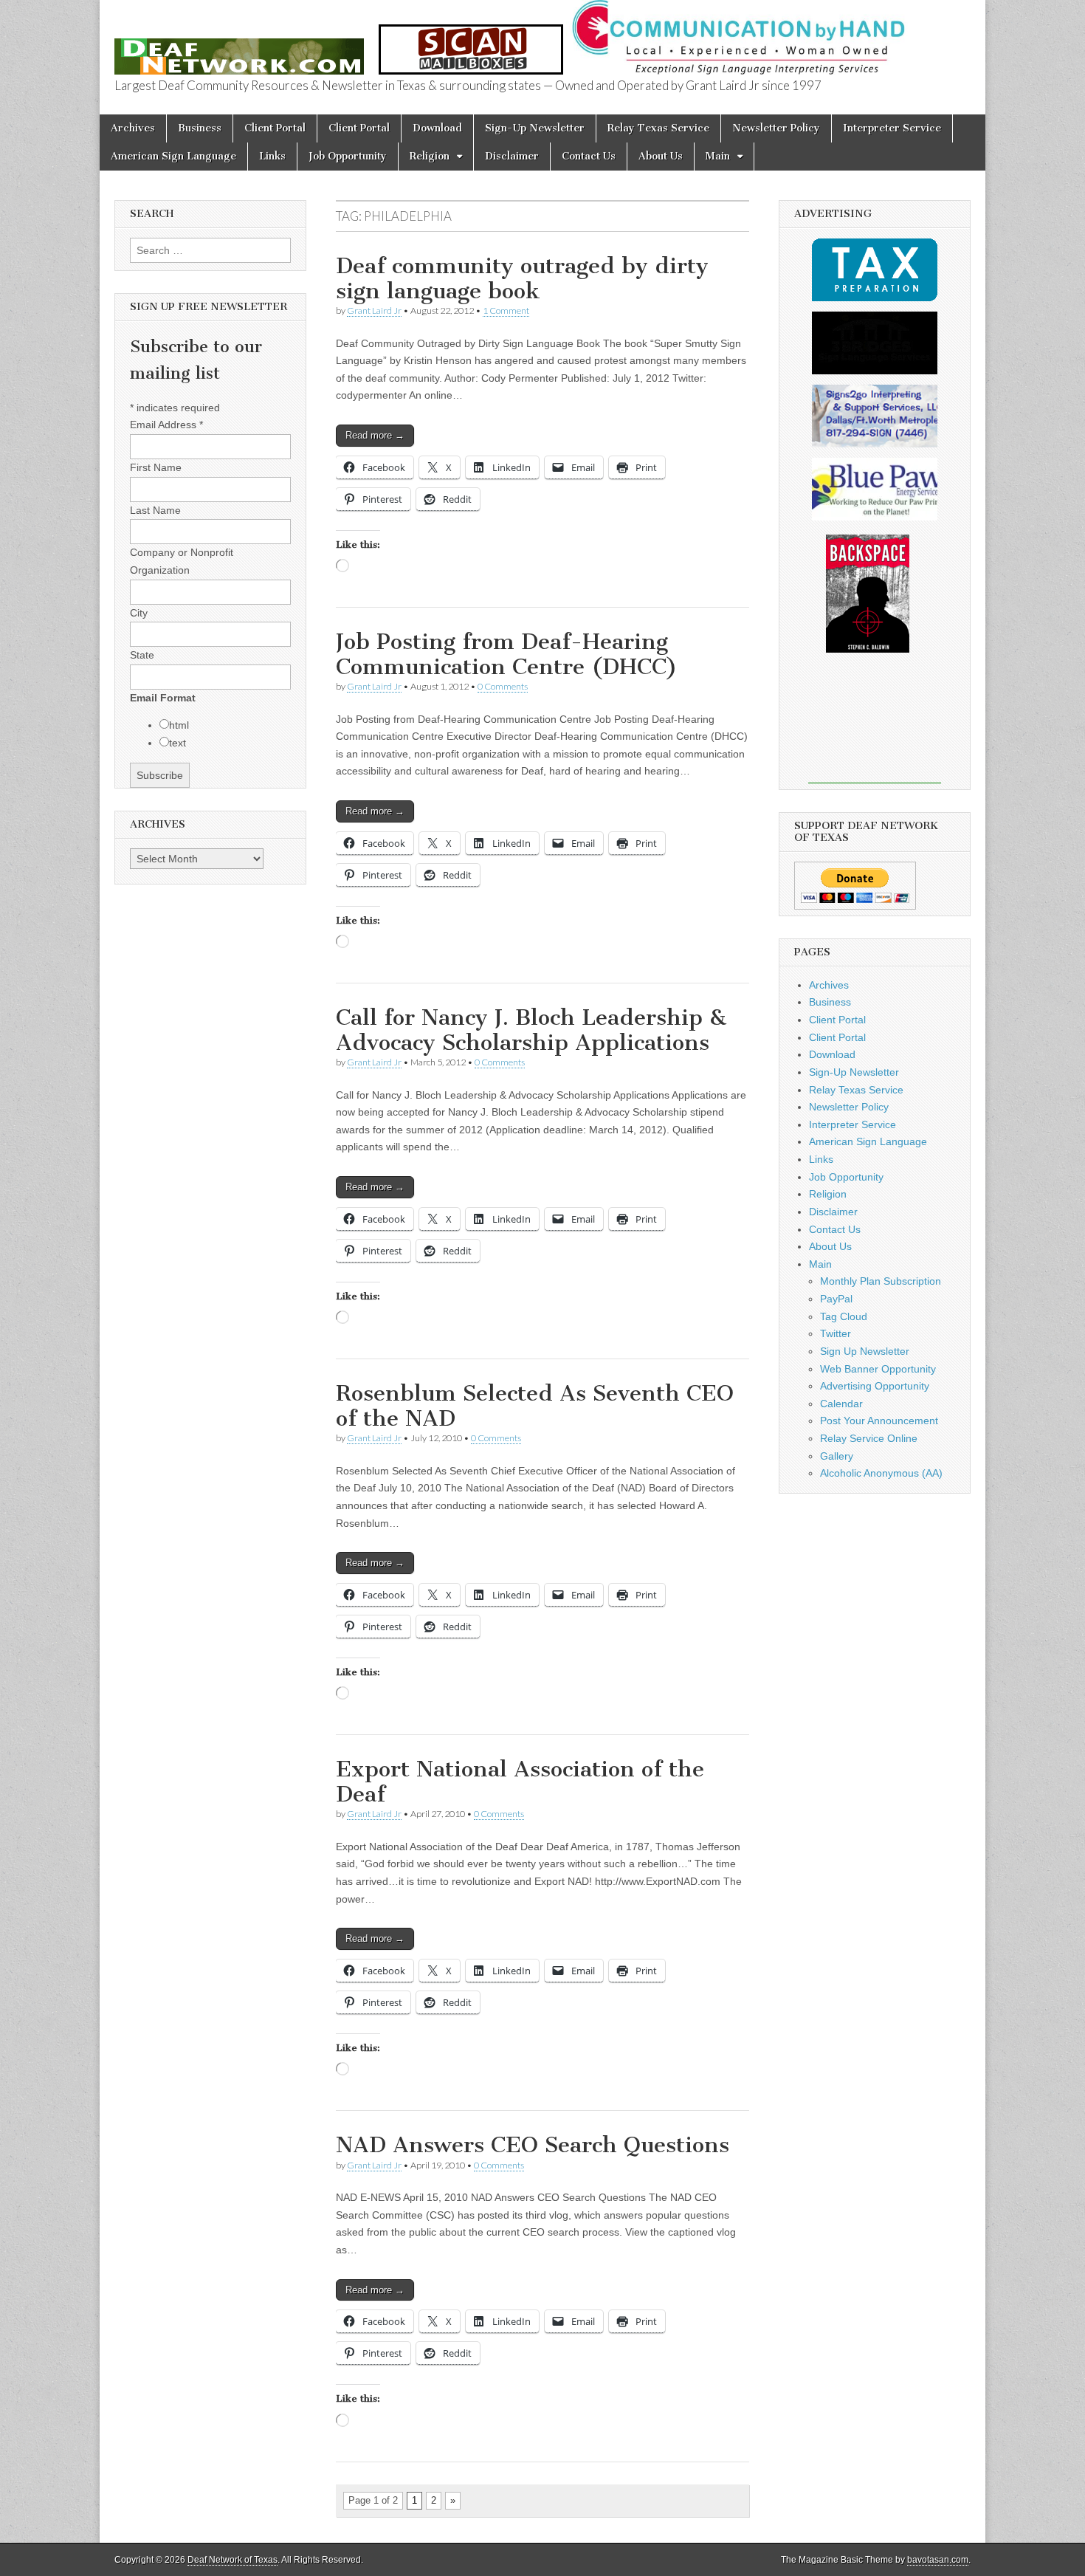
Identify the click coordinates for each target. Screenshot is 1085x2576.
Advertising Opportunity (875, 1386)
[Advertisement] (875, 728)
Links (272, 156)
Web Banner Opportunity (878, 1369)
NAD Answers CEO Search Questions (533, 2145)
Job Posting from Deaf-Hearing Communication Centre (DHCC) (507, 654)
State (142, 655)
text (178, 743)
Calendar (841, 1404)
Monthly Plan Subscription (881, 1281)
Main (718, 156)
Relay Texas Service (658, 128)
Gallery (837, 1456)
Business (200, 128)
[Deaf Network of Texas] (239, 48)
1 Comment (506, 310)
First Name (156, 467)
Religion (430, 156)
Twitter (836, 1333)
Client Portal (275, 128)
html (179, 725)
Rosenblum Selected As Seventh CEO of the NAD (535, 1406)
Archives (133, 128)
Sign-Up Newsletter (535, 128)
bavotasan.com (938, 2560)
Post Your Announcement (879, 1421)
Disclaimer (512, 156)
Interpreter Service (892, 128)
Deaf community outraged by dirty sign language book (522, 278)
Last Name (155, 510)
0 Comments (503, 686)
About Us (661, 156)
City (139, 613)
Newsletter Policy (776, 128)
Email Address (166, 425)
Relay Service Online (869, 1438)
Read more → (375, 435)
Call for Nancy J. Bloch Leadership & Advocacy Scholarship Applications (531, 1030)
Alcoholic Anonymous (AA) (881, 1473)
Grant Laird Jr (374, 310)
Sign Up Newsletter (865, 1351)
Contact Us (589, 156)
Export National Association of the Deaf (520, 1782)
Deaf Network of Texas (232, 2560)
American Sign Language (173, 156)
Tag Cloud (844, 1316)
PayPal (836, 1299)
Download (437, 128)
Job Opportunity (348, 156)
